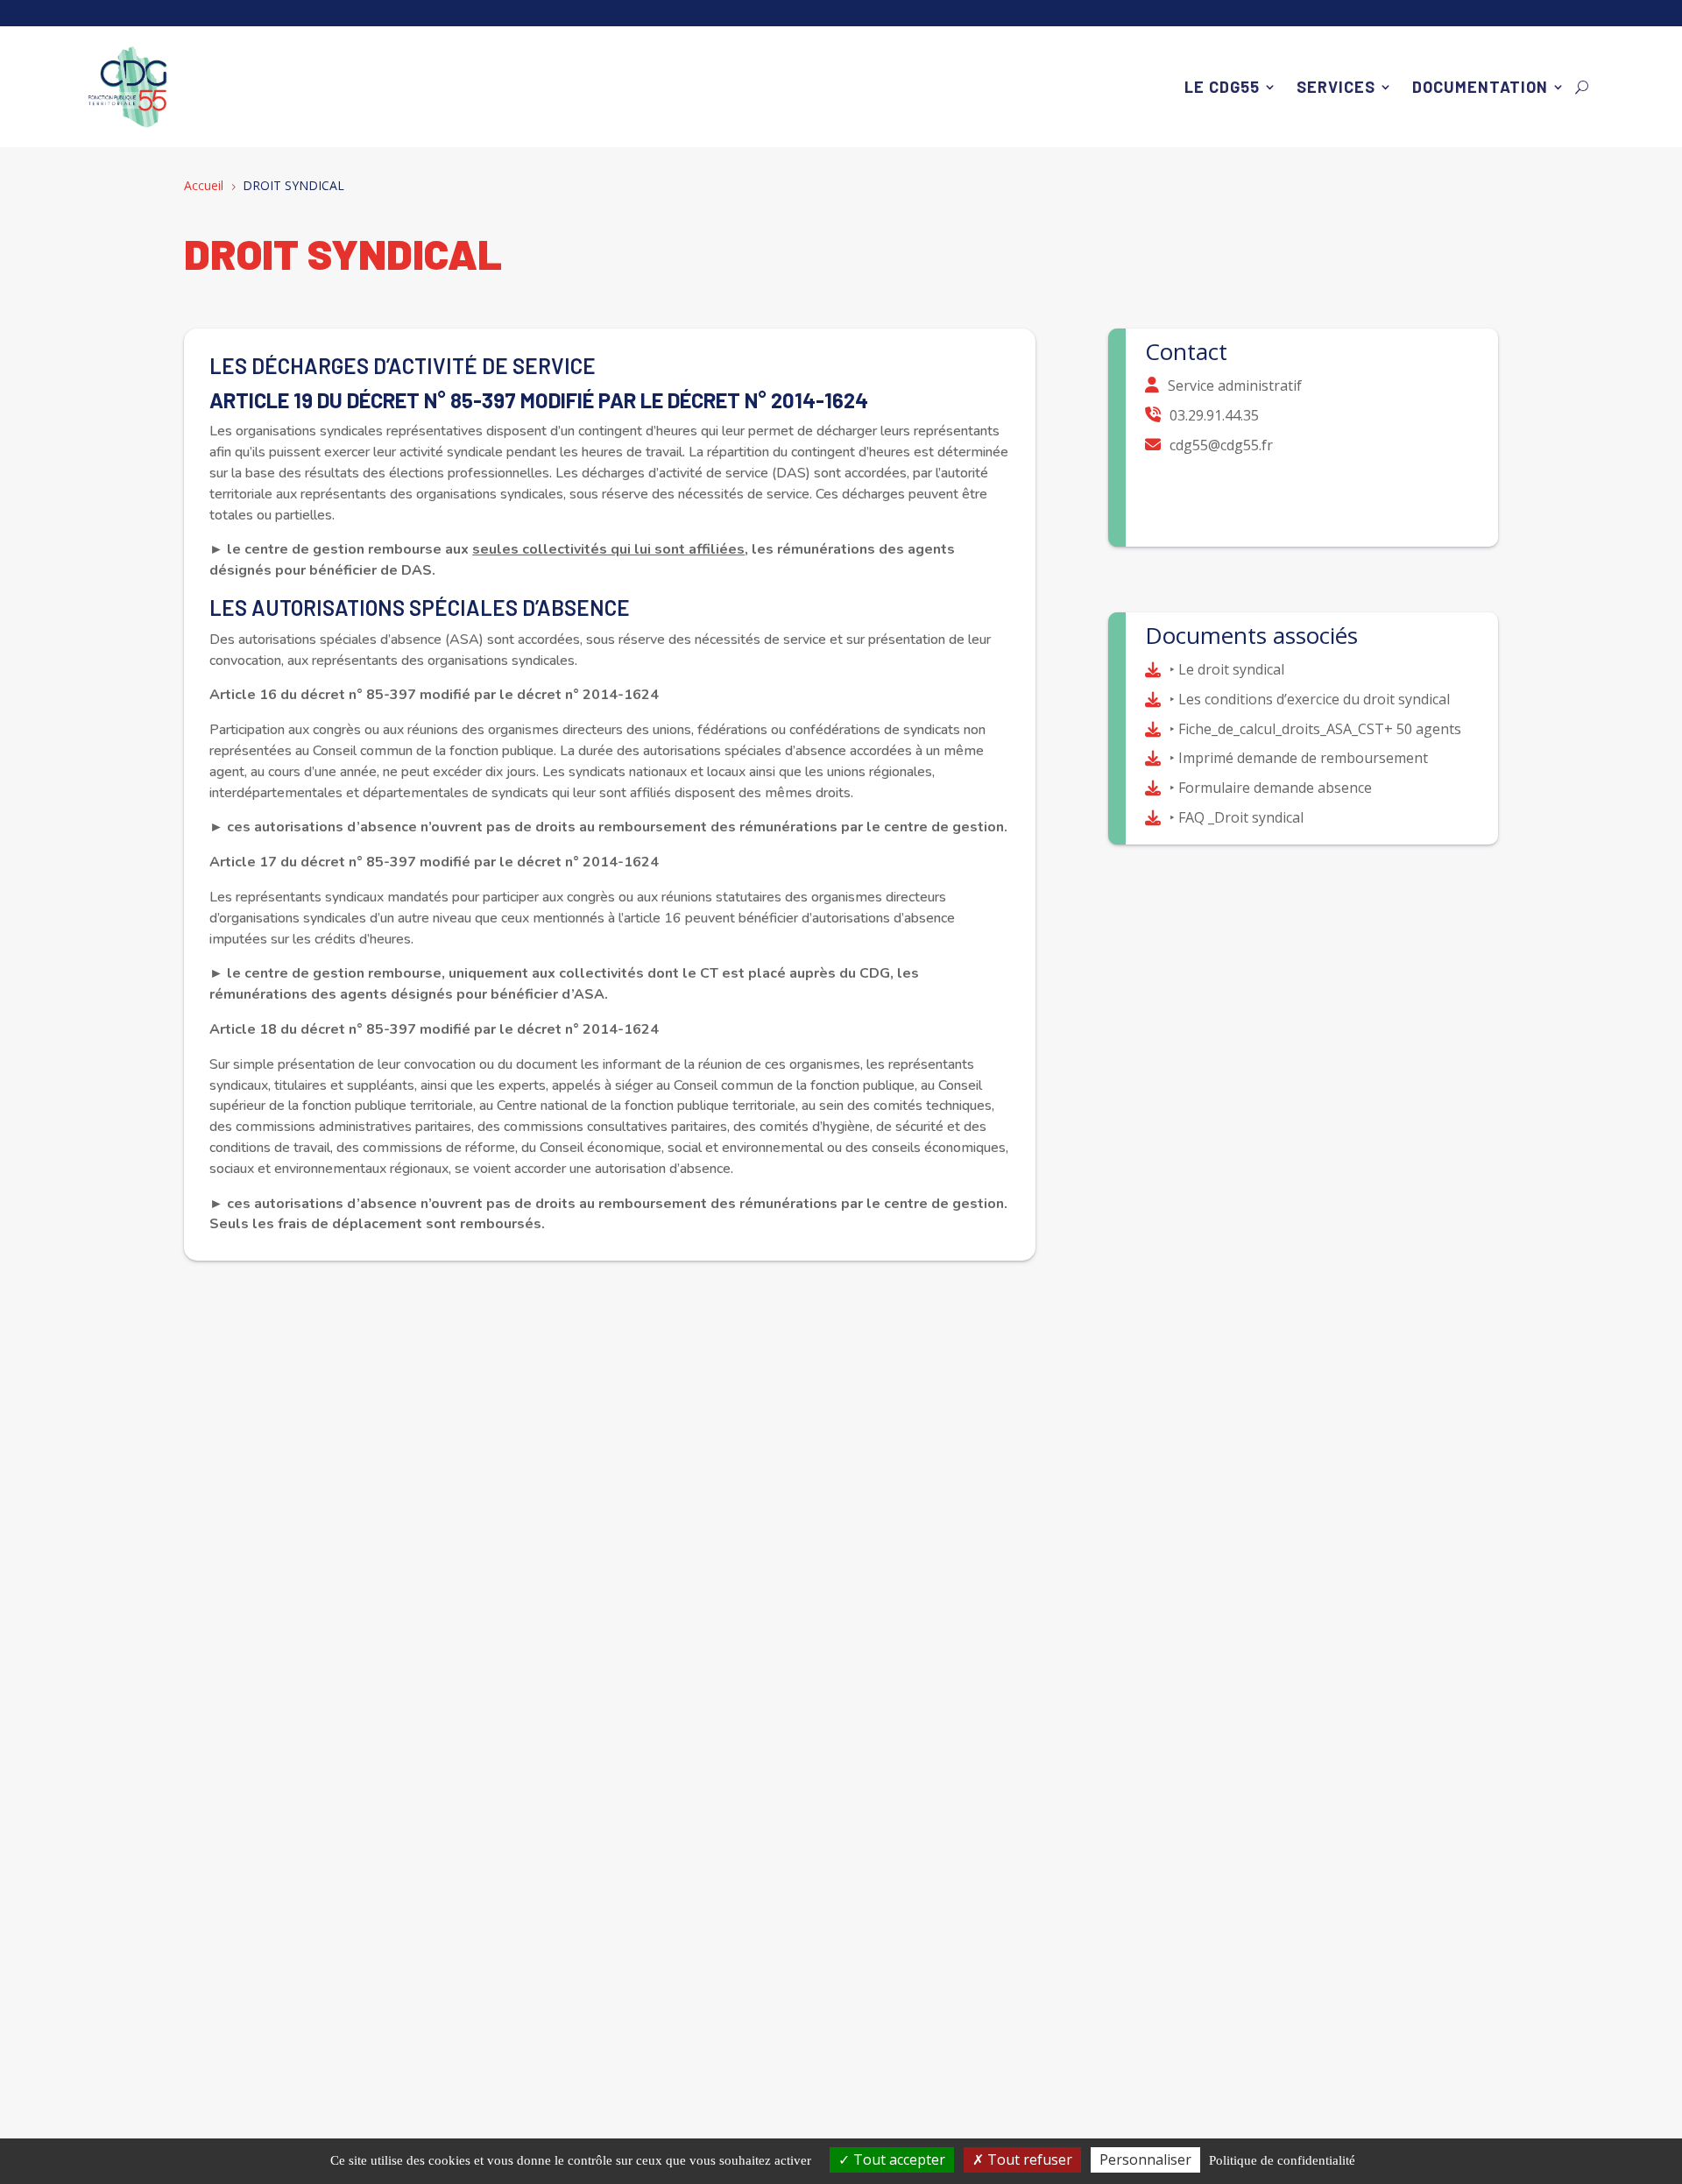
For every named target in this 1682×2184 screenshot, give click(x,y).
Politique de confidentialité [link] (1282, 2160)
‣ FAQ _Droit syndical (1237, 817)
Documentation (1480, 87)
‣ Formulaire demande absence (1271, 788)
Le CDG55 (1222, 87)
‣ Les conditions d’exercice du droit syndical (1310, 699)
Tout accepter (898, 2159)
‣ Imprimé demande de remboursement (1299, 758)
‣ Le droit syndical (1227, 669)
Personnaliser (1145, 2159)
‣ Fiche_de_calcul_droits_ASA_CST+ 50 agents (1315, 729)
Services (1336, 87)
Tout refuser (1028, 2159)
